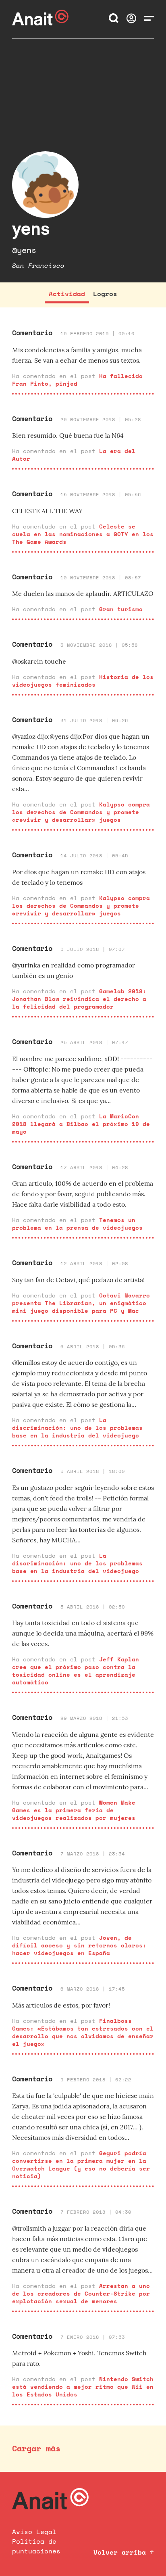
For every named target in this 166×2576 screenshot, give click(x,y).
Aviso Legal (34, 2532)
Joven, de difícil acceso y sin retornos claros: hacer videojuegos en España (79, 1945)
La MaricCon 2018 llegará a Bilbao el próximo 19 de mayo (81, 1124)
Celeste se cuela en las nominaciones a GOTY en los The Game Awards (83, 534)
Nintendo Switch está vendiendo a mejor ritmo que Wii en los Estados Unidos (83, 2387)
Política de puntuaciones (36, 2546)
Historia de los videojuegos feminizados (83, 681)
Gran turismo (121, 609)
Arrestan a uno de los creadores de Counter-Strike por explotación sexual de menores (81, 2293)
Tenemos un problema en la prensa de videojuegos (77, 1224)
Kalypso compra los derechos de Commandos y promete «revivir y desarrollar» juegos (81, 812)
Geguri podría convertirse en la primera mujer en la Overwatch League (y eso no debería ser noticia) (81, 2164)
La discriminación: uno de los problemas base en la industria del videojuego (77, 1428)
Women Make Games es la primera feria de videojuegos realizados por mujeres (74, 1810)
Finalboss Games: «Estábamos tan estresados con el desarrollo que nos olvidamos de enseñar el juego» (83, 2032)
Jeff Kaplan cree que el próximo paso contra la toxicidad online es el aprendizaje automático (76, 1671)
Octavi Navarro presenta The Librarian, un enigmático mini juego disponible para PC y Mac (81, 1303)
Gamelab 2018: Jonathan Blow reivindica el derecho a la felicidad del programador (79, 999)
